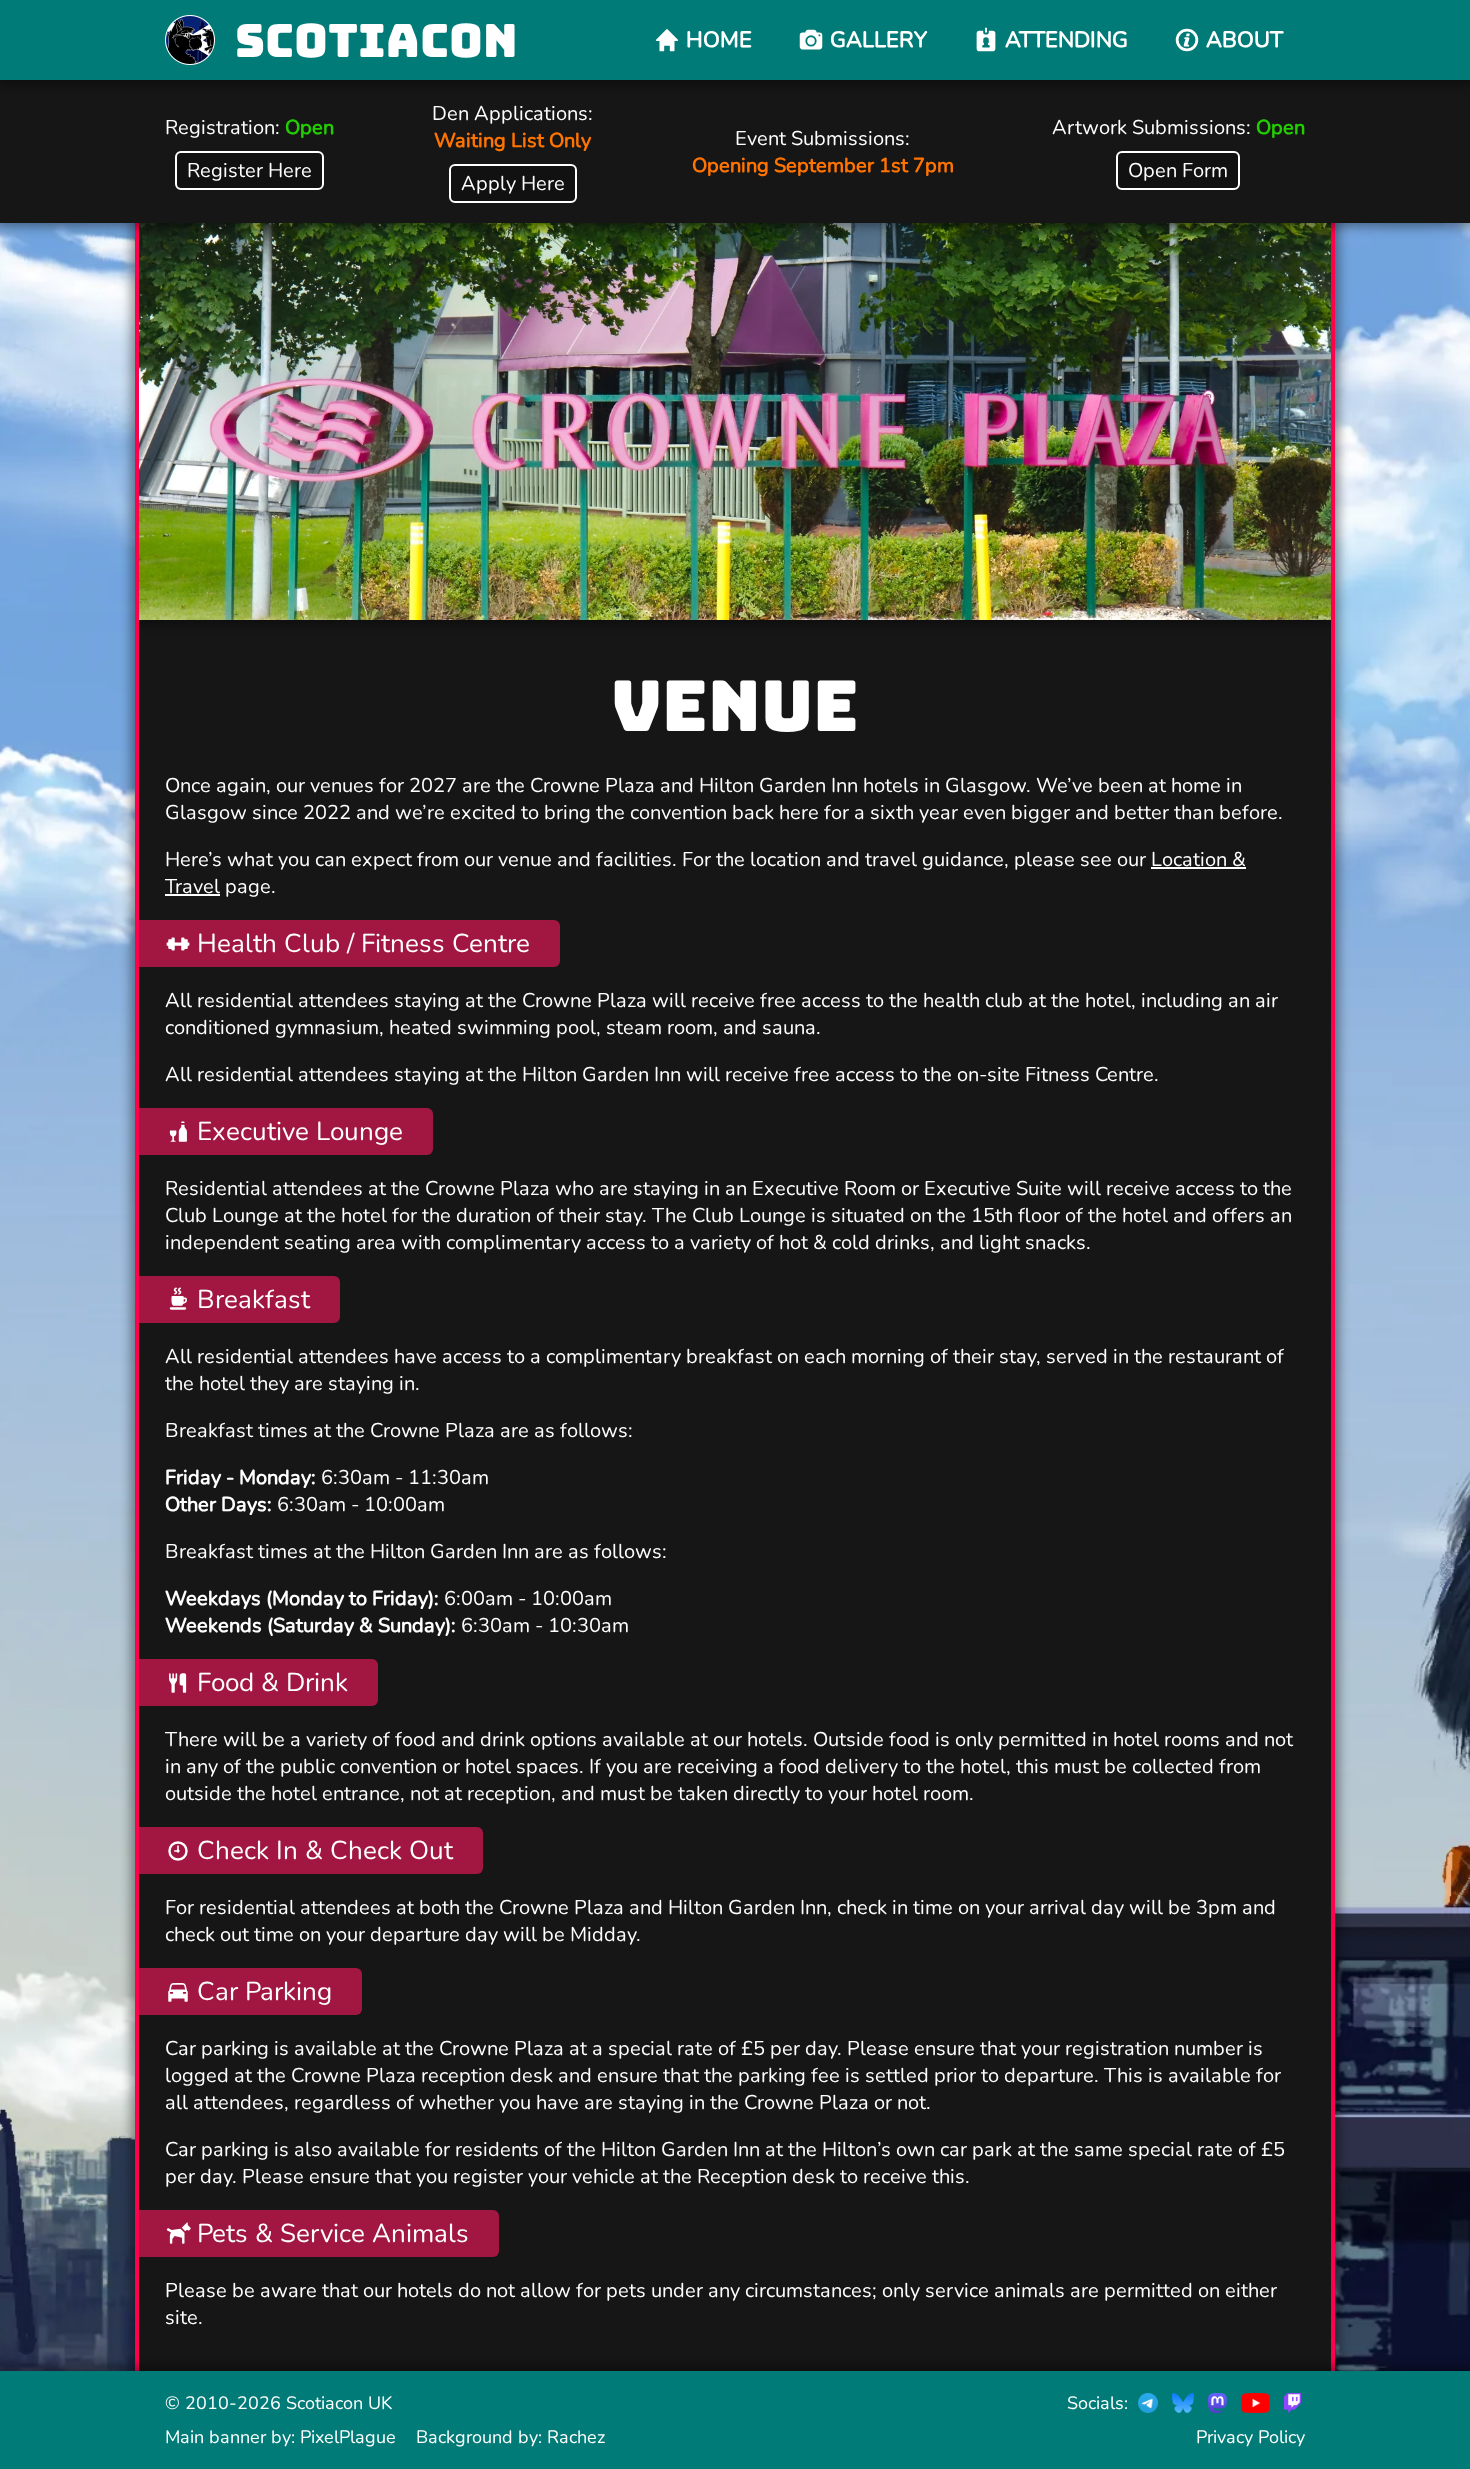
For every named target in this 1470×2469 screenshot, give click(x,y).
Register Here (249, 170)
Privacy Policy (1250, 2437)
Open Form (1178, 170)
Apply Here (513, 183)
